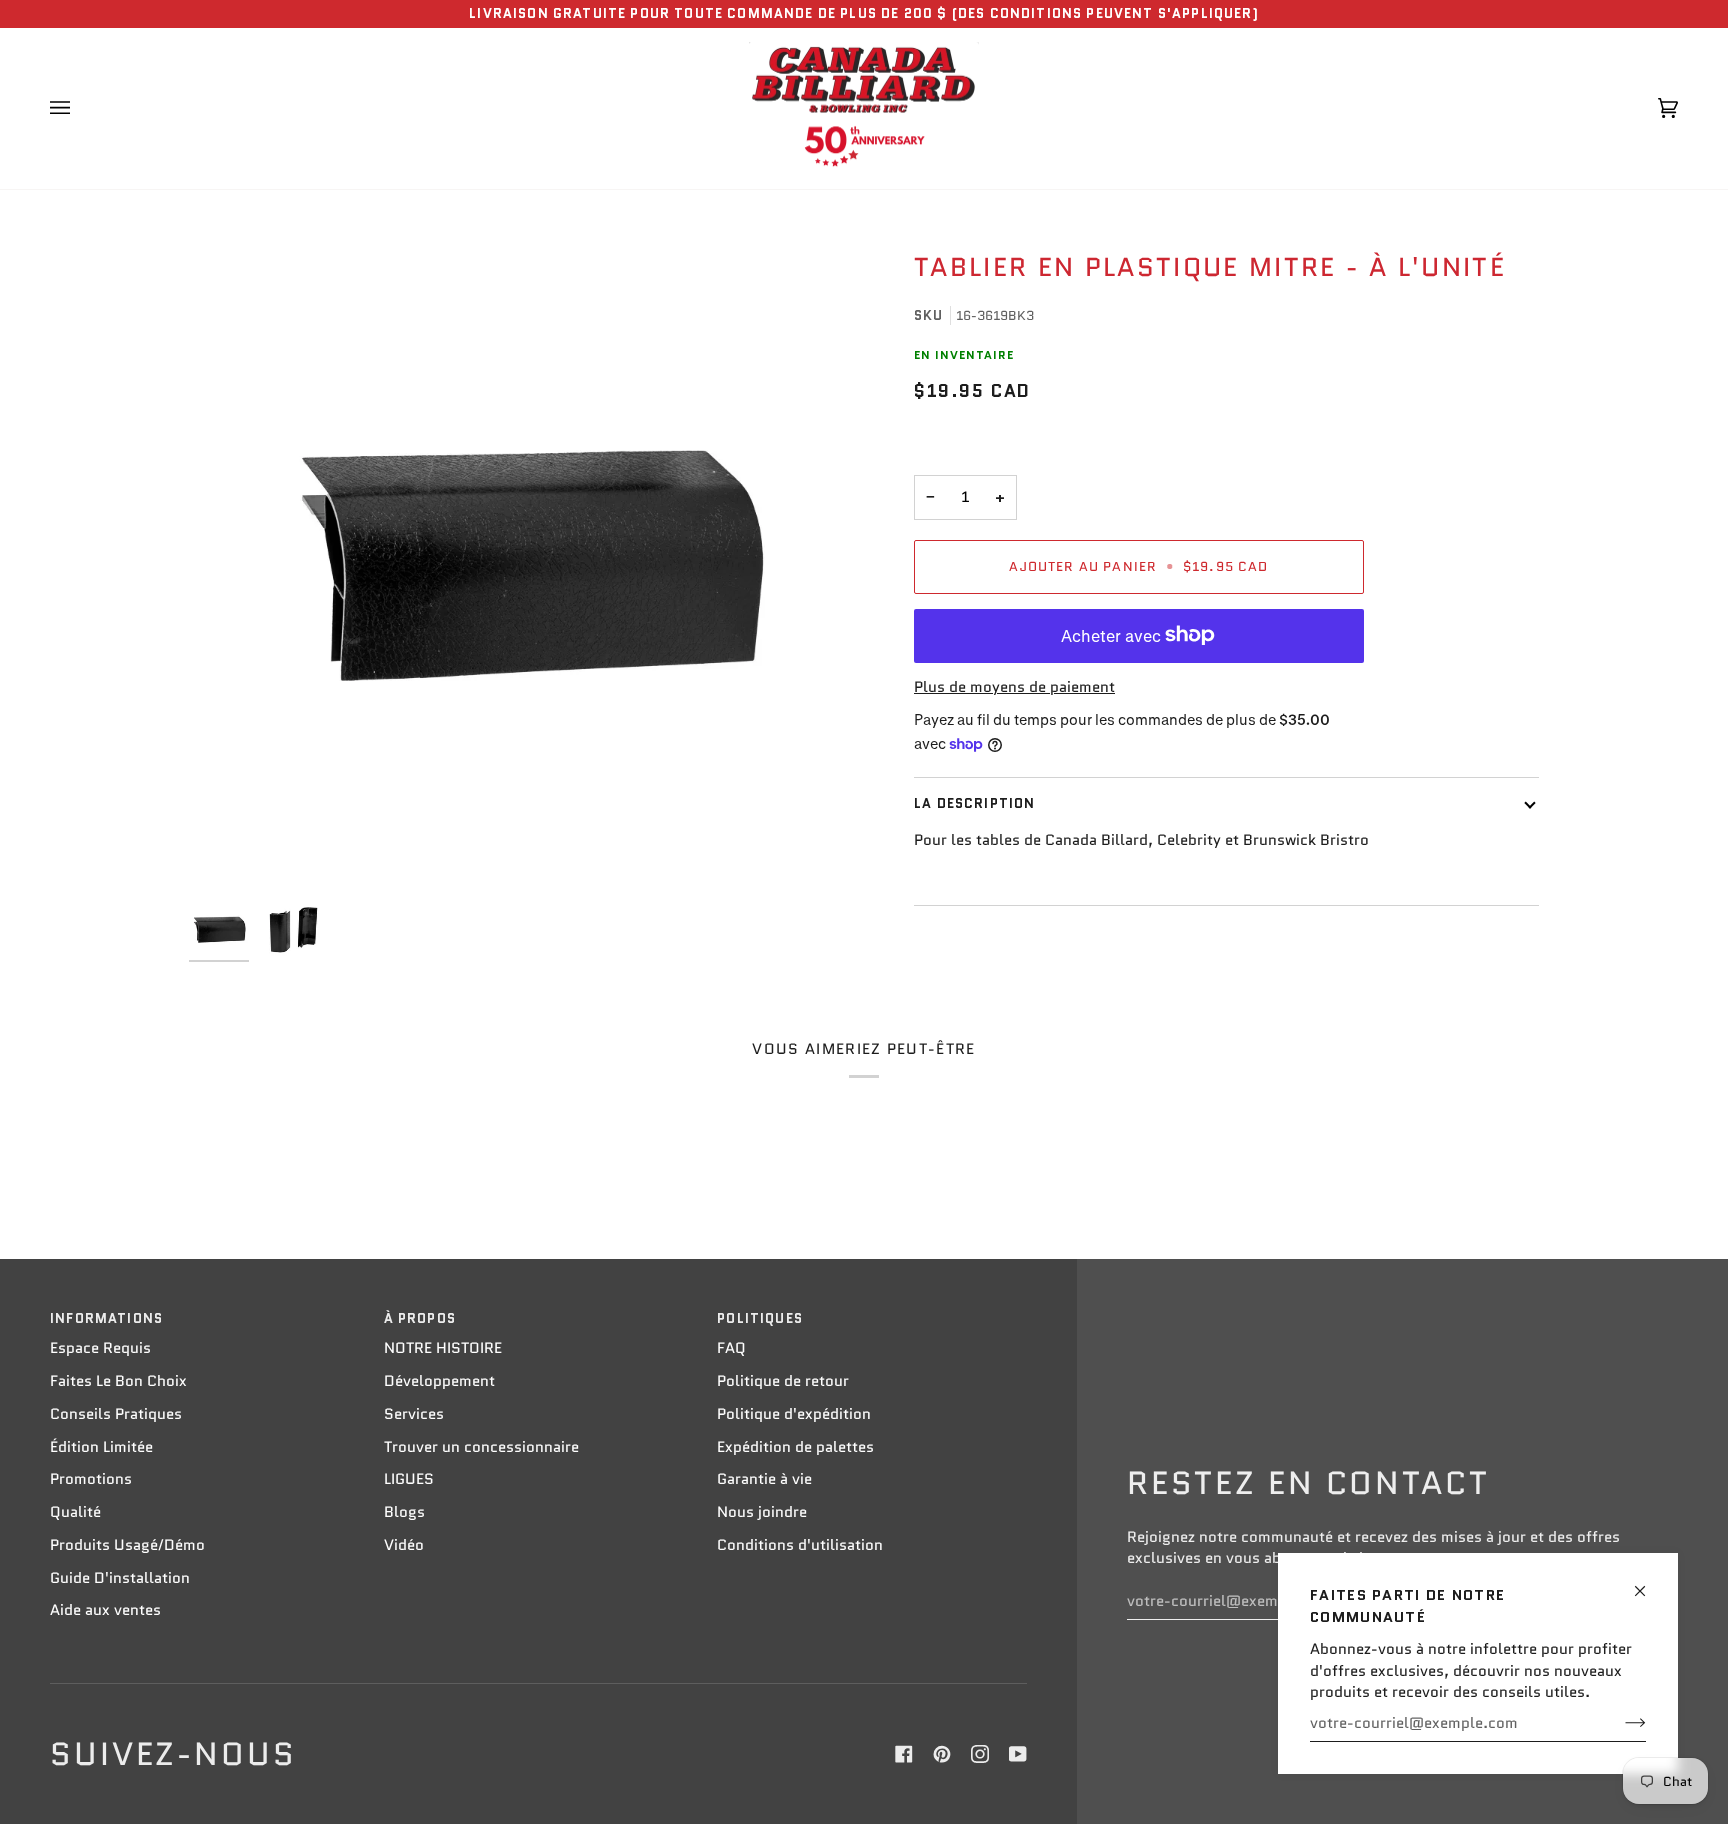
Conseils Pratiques (116, 1414)
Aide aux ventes (105, 1610)
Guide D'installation (120, 1578)
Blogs (404, 1512)
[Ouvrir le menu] (80, 109)
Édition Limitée (101, 1447)
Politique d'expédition (794, 1414)
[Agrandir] (526, 550)
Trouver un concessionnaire (481, 1447)
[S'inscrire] (1619, 1723)
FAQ (731, 1348)
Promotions (91, 1479)
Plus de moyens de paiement (1014, 687)
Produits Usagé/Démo (127, 1545)
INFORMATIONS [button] (106, 1318)
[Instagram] (980, 1754)
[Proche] (1648, 1582)
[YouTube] (1018, 1754)
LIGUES (409, 1479)
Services (414, 1414)
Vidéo (404, 1545)
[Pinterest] (942, 1754)
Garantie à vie (764, 1479)
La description (974, 803)
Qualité (75, 1512)
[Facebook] (904, 1754)
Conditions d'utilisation (800, 1545)
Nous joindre (762, 1512)
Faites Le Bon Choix (118, 1381)
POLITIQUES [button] (760, 1318)
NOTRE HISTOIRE (443, 1348)
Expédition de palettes (795, 1447)
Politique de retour (783, 1381)
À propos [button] (420, 1318)
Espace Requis (100, 1348)
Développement (439, 1381)
